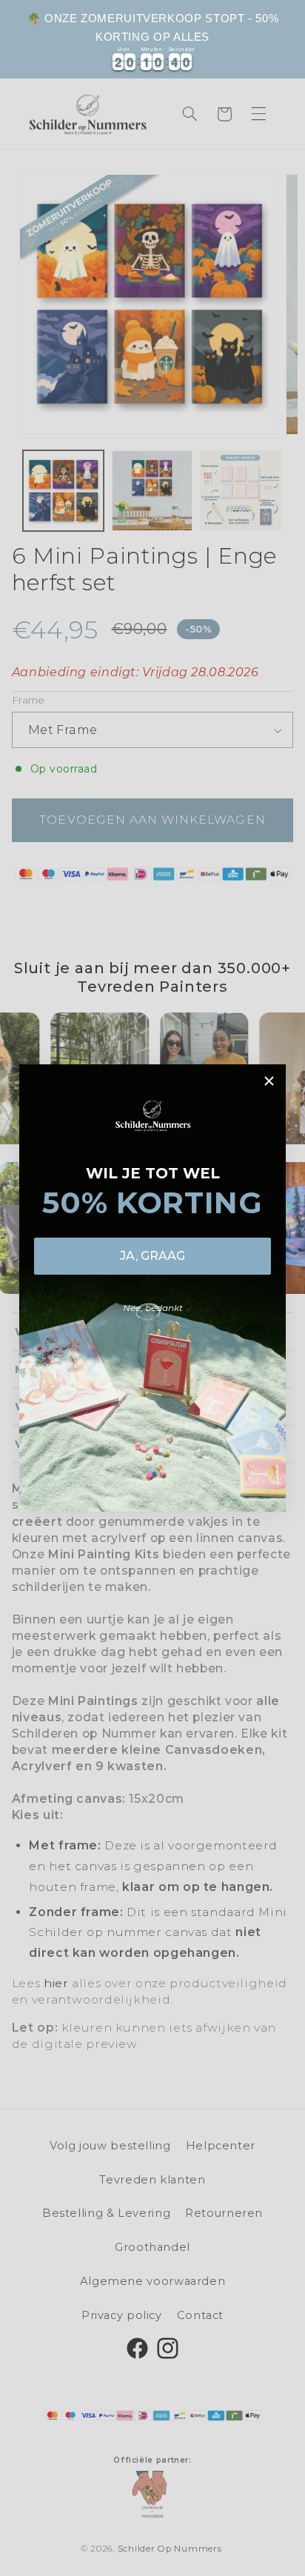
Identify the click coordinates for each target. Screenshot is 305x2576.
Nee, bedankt (153, 1308)
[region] (152, 39)
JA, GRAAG (152, 1256)
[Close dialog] (269, 1081)
